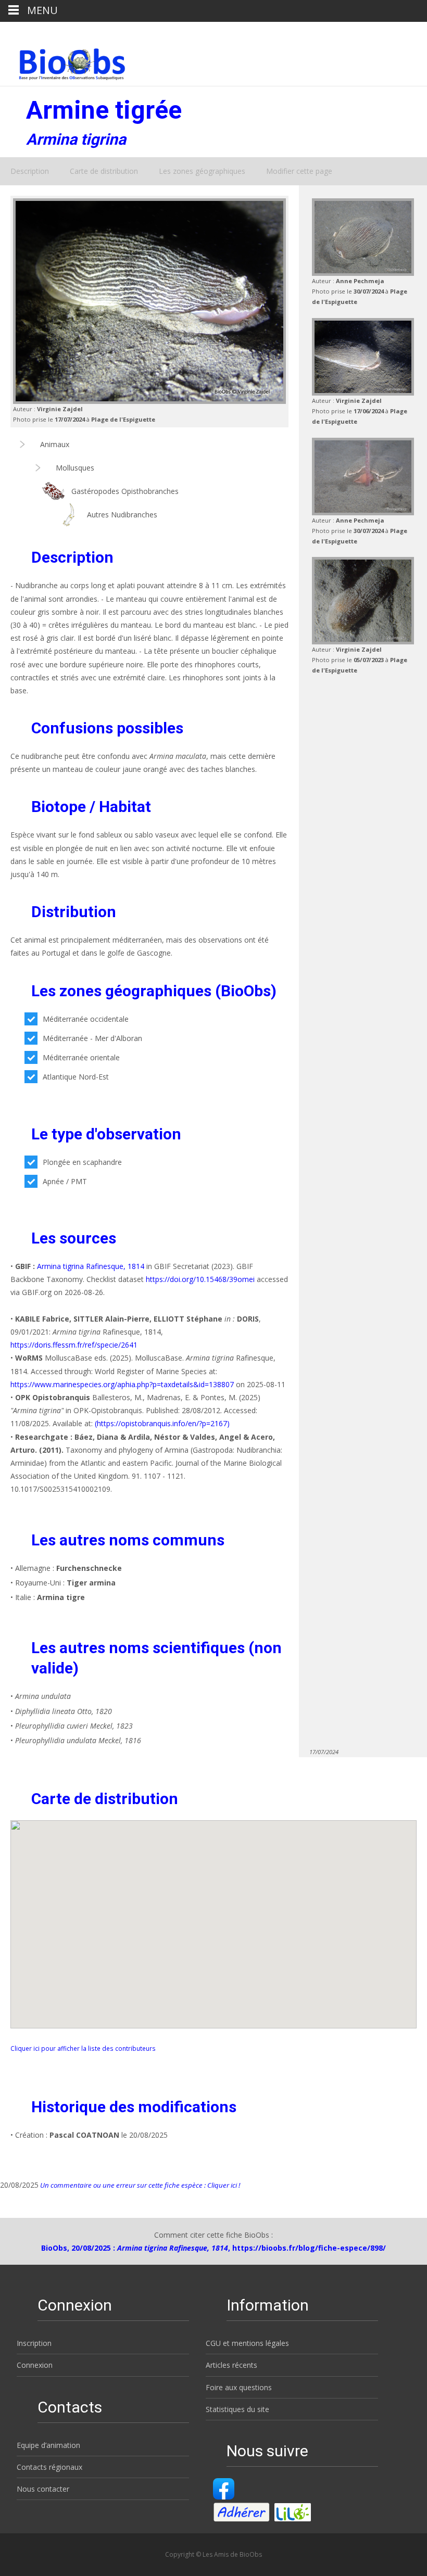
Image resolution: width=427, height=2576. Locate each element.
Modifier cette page (299, 171)
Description (30, 171)
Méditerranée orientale (81, 1057)
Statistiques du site (237, 2409)
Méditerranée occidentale (86, 1019)
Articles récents (231, 2365)
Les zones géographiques (202, 171)
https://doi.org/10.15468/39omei (200, 1279)
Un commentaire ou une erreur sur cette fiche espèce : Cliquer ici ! (139, 2185)
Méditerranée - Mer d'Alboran (92, 1038)
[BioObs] (63, 61)
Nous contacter (43, 2489)
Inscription (34, 2343)
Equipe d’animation (48, 2445)
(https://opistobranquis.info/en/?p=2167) (162, 1423)
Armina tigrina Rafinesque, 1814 (91, 1266)
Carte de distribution (104, 171)
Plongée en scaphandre (82, 1162)
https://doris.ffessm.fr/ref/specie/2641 (74, 1345)
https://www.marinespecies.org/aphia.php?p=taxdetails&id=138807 (123, 1384)
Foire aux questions (239, 2387)
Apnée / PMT (65, 1181)
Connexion (35, 2365)
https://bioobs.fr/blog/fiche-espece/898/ (309, 2248)
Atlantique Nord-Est (76, 1077)
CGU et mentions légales (247, 2343)
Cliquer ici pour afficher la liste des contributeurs (83, 2048)
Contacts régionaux (49, 2467)
